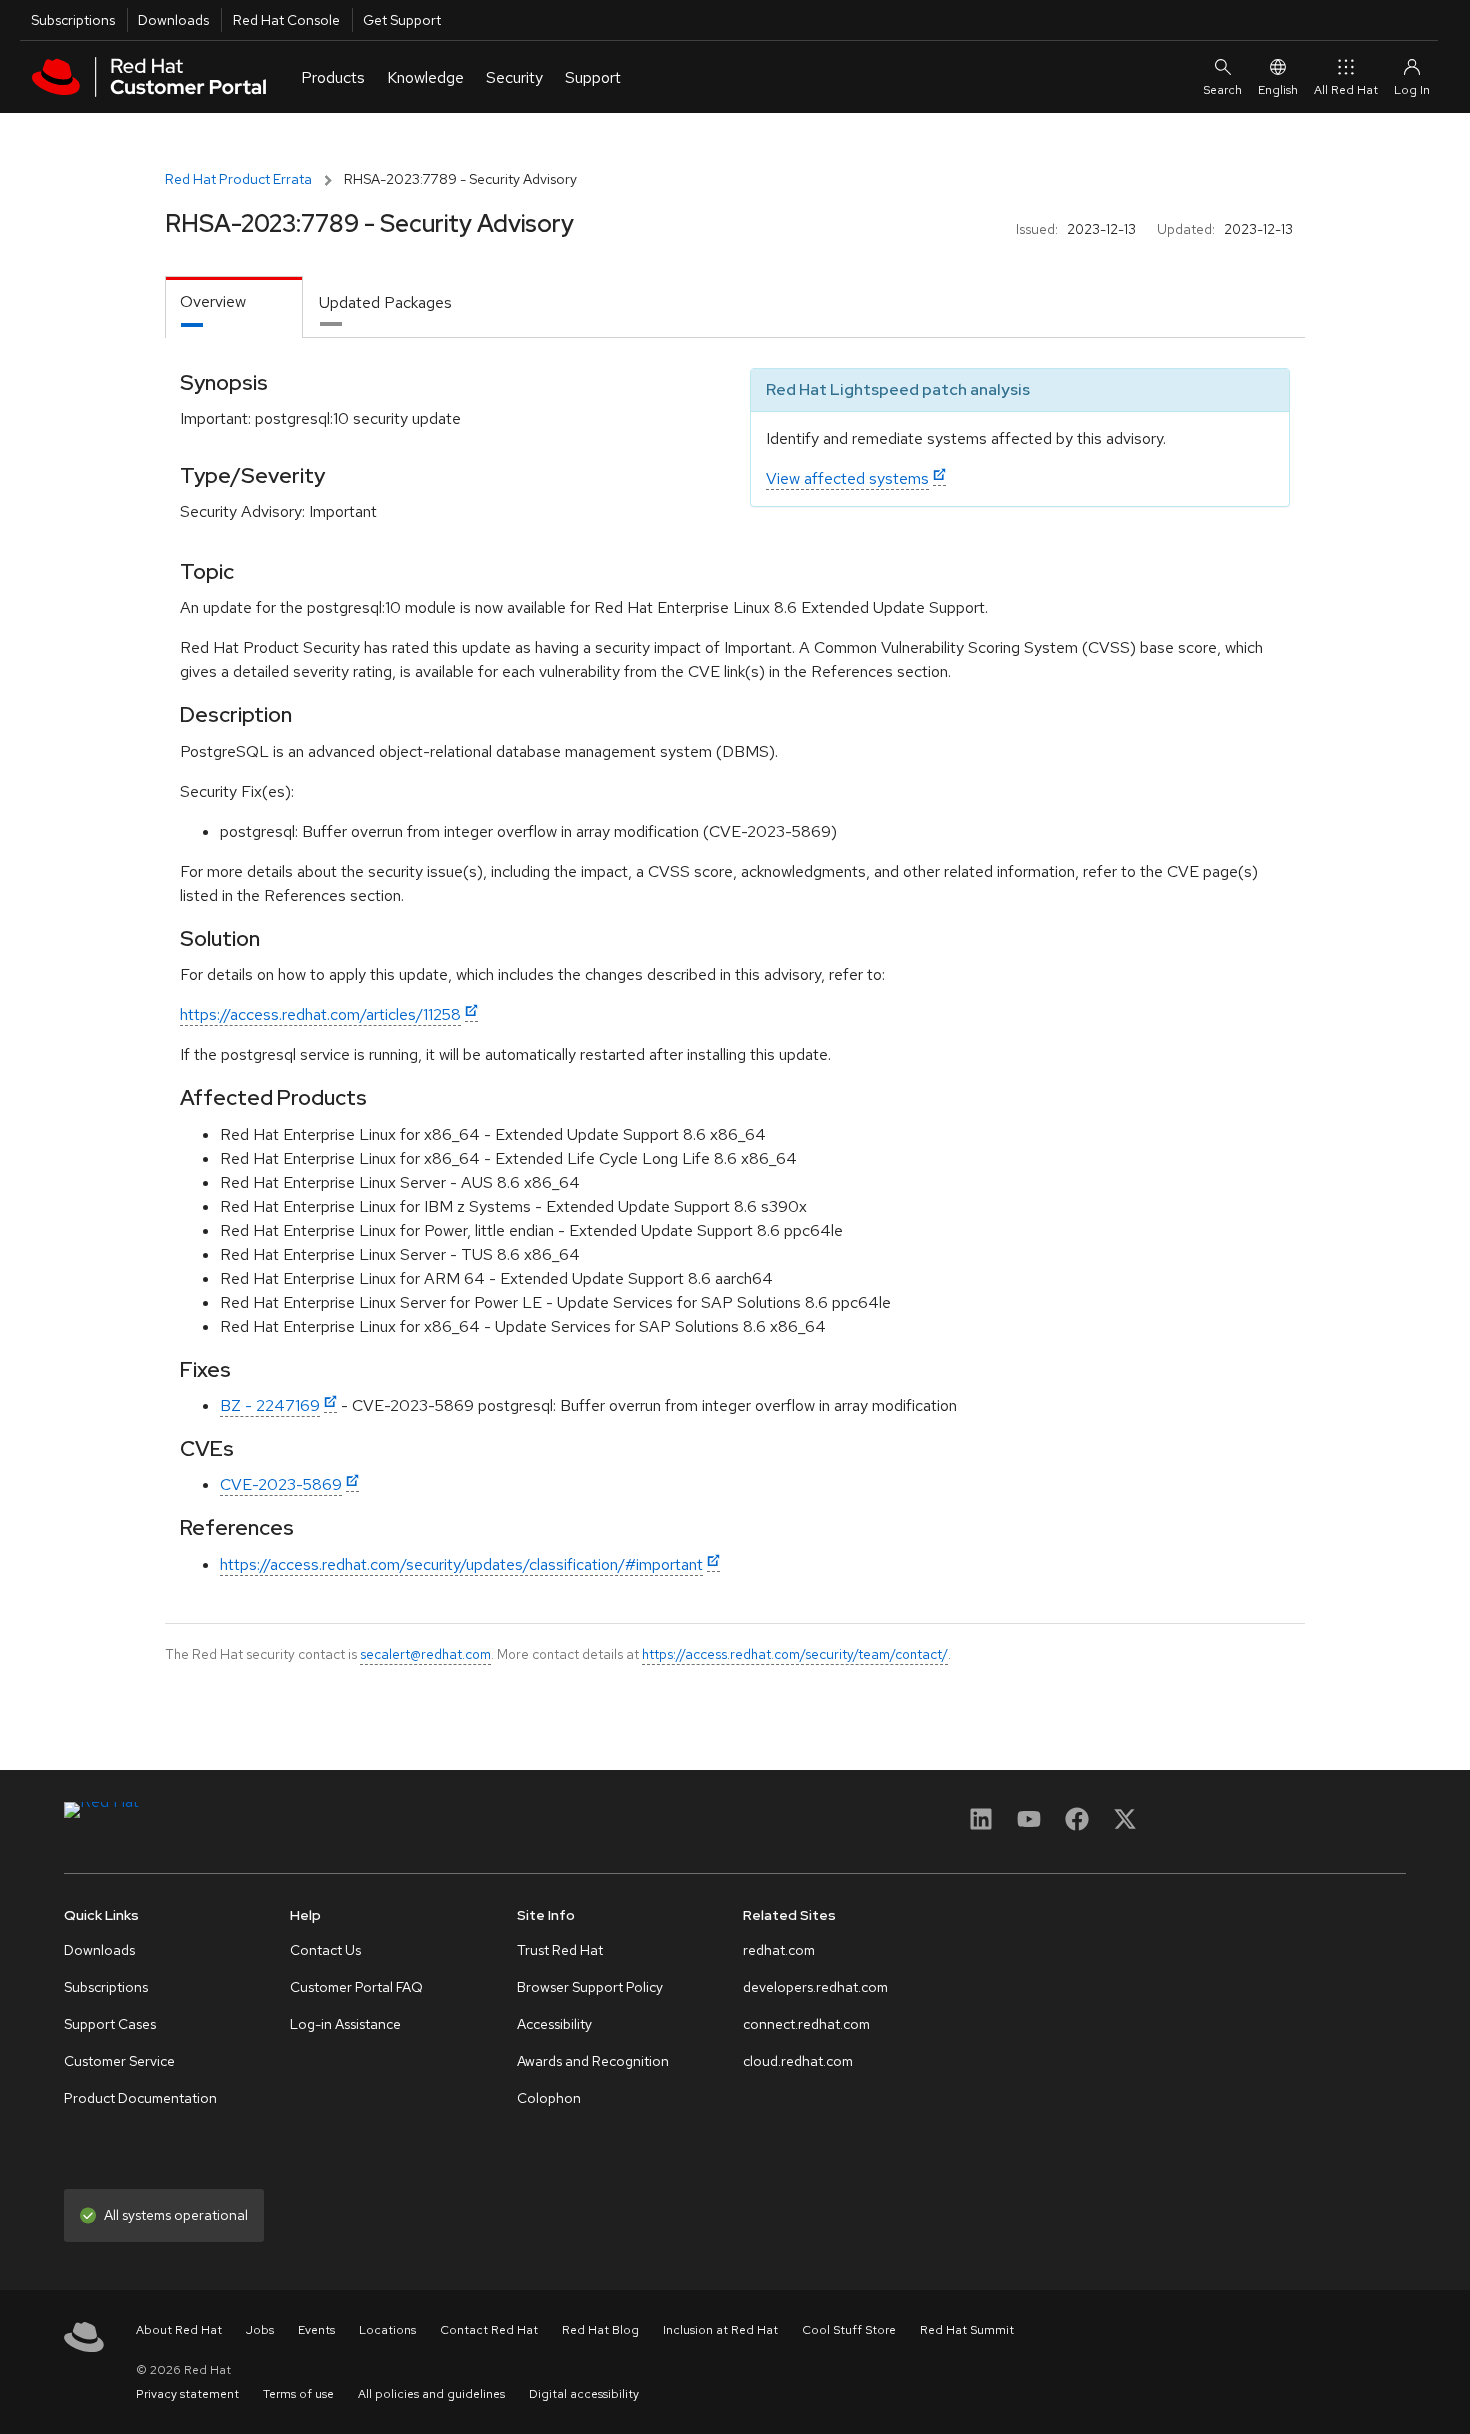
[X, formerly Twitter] (1125, 1825)
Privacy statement (187, 2394)
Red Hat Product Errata (238, 179)
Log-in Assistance (345, 2024)
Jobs (260, 2330)
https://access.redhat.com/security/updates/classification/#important (461, 1564)
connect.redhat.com (806, 2024)
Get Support (402, 20)
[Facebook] (1077, 1825)
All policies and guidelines (431, 2394)
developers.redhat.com (815, 1987)
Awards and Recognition (593, 2061)
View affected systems (847, 478)
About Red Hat (179, 2330)
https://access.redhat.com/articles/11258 (320, 1014)
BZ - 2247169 (270, 1405)
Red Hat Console (286, 20)
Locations (387, 2330)
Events (316, 2330)
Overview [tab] (213, 301)
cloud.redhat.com (798, 2061)
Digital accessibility (584, 2394)
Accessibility (554, 2024)
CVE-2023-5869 (281, 1484)
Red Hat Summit (967, 2330)
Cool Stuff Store (849, 2330)
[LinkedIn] (981, 1825)
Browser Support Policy (590, 1987)
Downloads (173, 20)
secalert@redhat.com (425, 1654)
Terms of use (298, 2394)
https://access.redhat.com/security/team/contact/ (795, 1654)
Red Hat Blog (600, 2330)
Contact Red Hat (489, 2330)
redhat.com (779, 1950)
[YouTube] (1029, 1825)
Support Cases (110, 2024)
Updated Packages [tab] (385, 302)
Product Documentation (140, 2098)
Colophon (549, 2098)
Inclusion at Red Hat (720, 2330)
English (1278, 90)
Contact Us (325, 1950)
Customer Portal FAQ (356, 1987)
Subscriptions (73, 20)
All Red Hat (1346, 90)
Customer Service (119, 2061)
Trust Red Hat (560, 1950)
